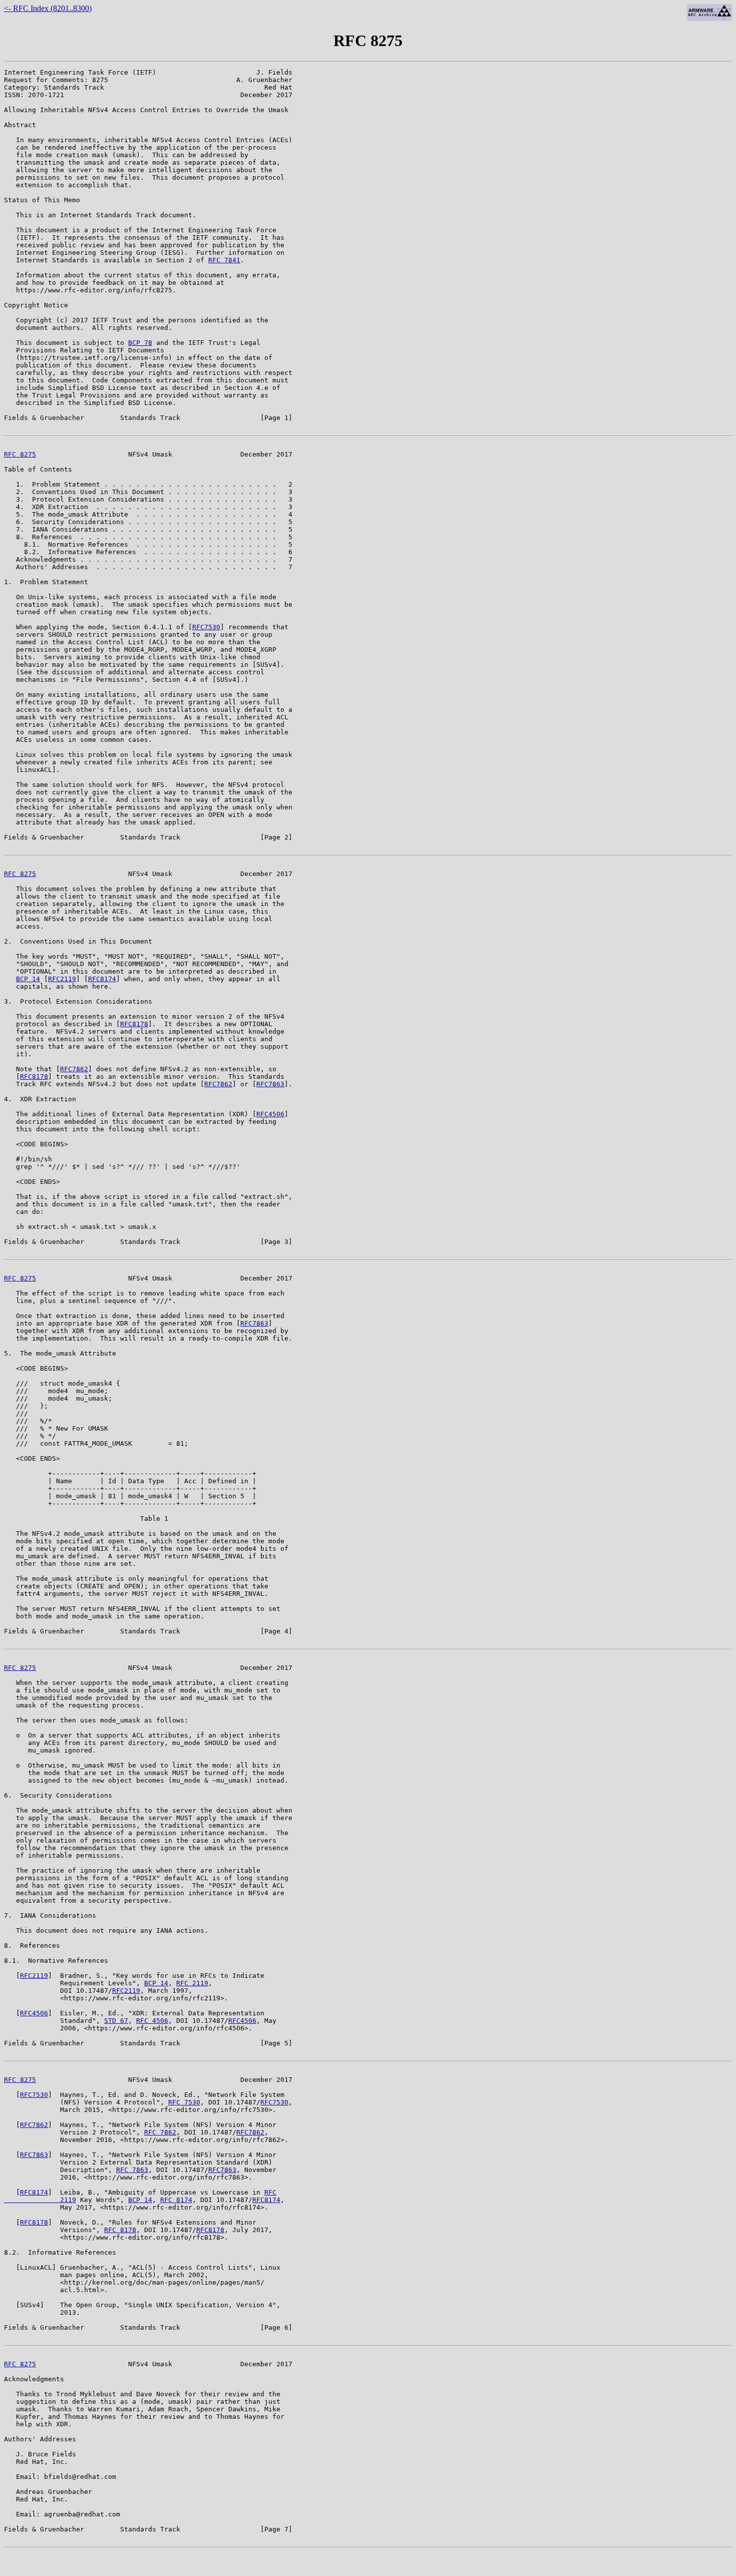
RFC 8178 (120, 2230)
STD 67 (116, 2021)
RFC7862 (74, 1069)
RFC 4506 (152, 2021)
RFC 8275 (20, 454)
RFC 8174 (176, 2200)
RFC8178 (134, 1024)
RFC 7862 (160, 2132)
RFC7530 (206, 627)
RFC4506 (270, 1114)
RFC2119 (62, 979)
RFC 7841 (224, 260)
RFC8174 (102, 979)
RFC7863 (270, 1084)
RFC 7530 (184, 2102)
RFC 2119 (192, 1983)
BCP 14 (28, 979)
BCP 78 (140, 343)
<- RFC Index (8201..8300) (48, 8)
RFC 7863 (132, 2170)
